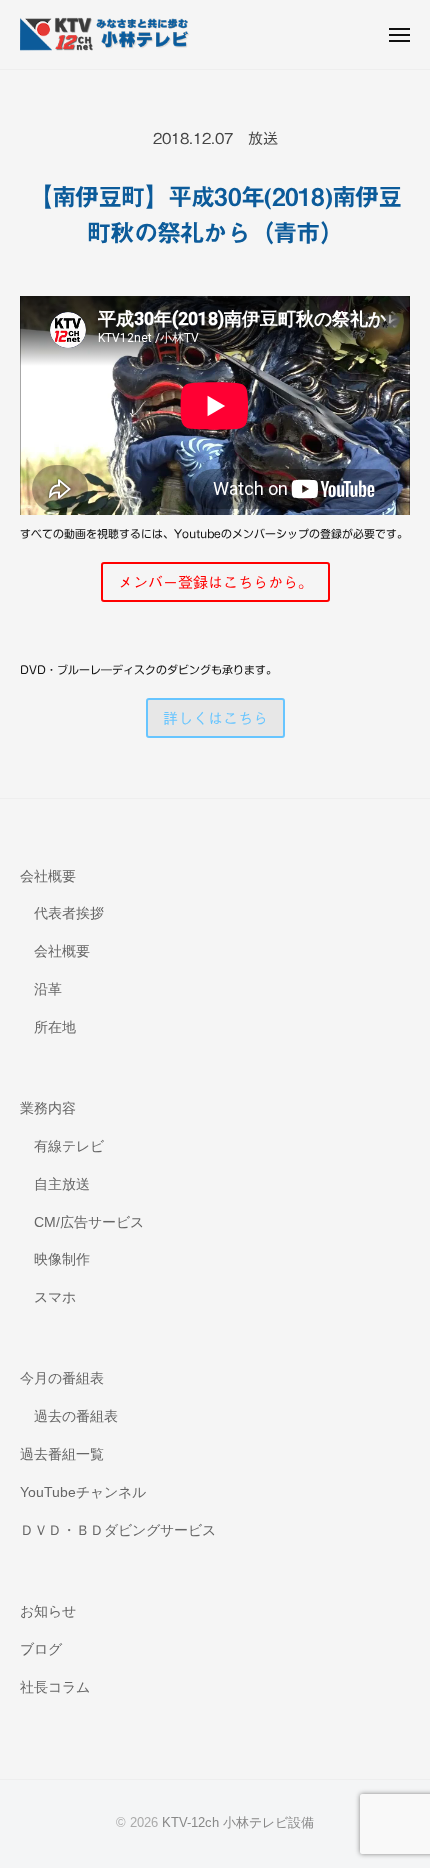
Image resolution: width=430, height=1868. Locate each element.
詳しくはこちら (215, 718)
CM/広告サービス (89, 1222)
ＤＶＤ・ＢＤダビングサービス (118, 1530)
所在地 (55, 1027)
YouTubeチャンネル (83, 1492)
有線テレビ (69, 1146)
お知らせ (48, 1611)
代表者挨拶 (69, 913)
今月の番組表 (62, 1378)
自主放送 (62, 1184)
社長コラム (55, 1687)
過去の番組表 (76, 1416)
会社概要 (48, 876)
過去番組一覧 (62, 1454)
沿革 (48, 989)
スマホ (55, 1297)
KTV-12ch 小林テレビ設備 (238, 1822)
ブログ (41, 1649)
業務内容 (48, 1108)
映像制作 (62, 1259)
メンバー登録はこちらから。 (215, 582)
